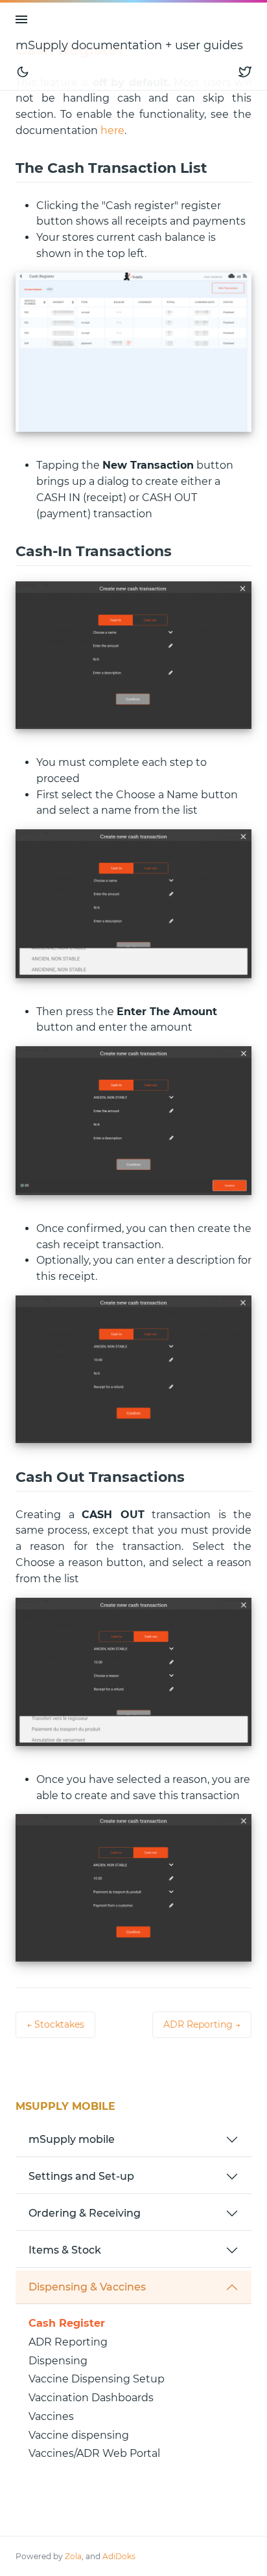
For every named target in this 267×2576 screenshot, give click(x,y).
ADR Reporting (68, 2342)
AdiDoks (119, 2556)
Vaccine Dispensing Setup (97, 2379)
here (112, 130)
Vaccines (51, 2416)
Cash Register (67, 2323)
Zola (73, 2556)
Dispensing (58, 2361)
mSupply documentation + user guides (129, 45)
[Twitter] (245, 72)
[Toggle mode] (23, 72)
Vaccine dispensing (79, 2435)
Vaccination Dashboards (91, 2398)
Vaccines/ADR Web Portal (94, 2453)
